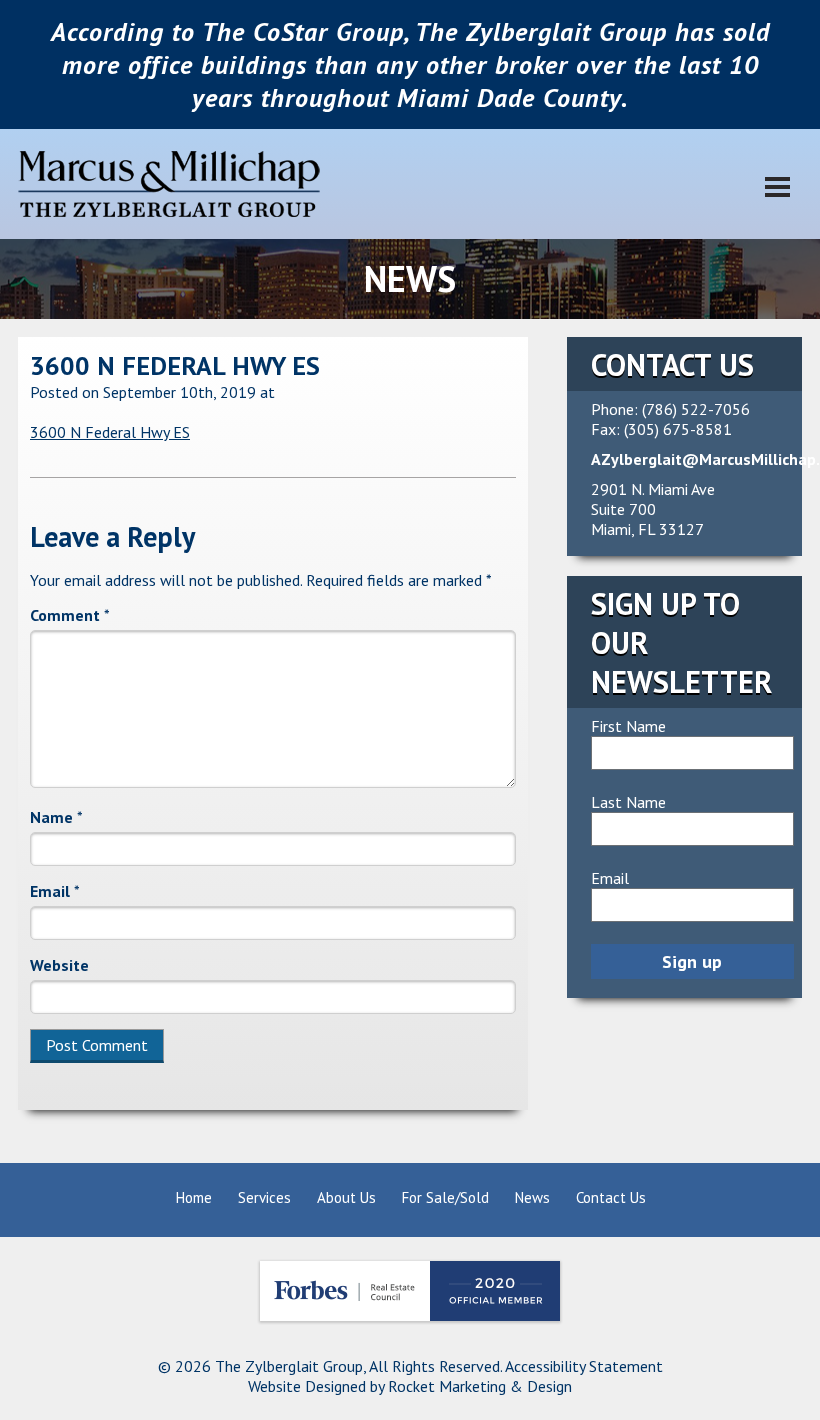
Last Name (628, 802)
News (532, 1197)
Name (56, 817)
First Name (628, 726)
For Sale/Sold (445, 1197)
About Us (346, 1197)
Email (55, 891)
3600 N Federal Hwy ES (175, 365)
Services (264, 1197)
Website (59, 965)
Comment (70, 615)
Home (194, 1197)
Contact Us (611, 1197)
